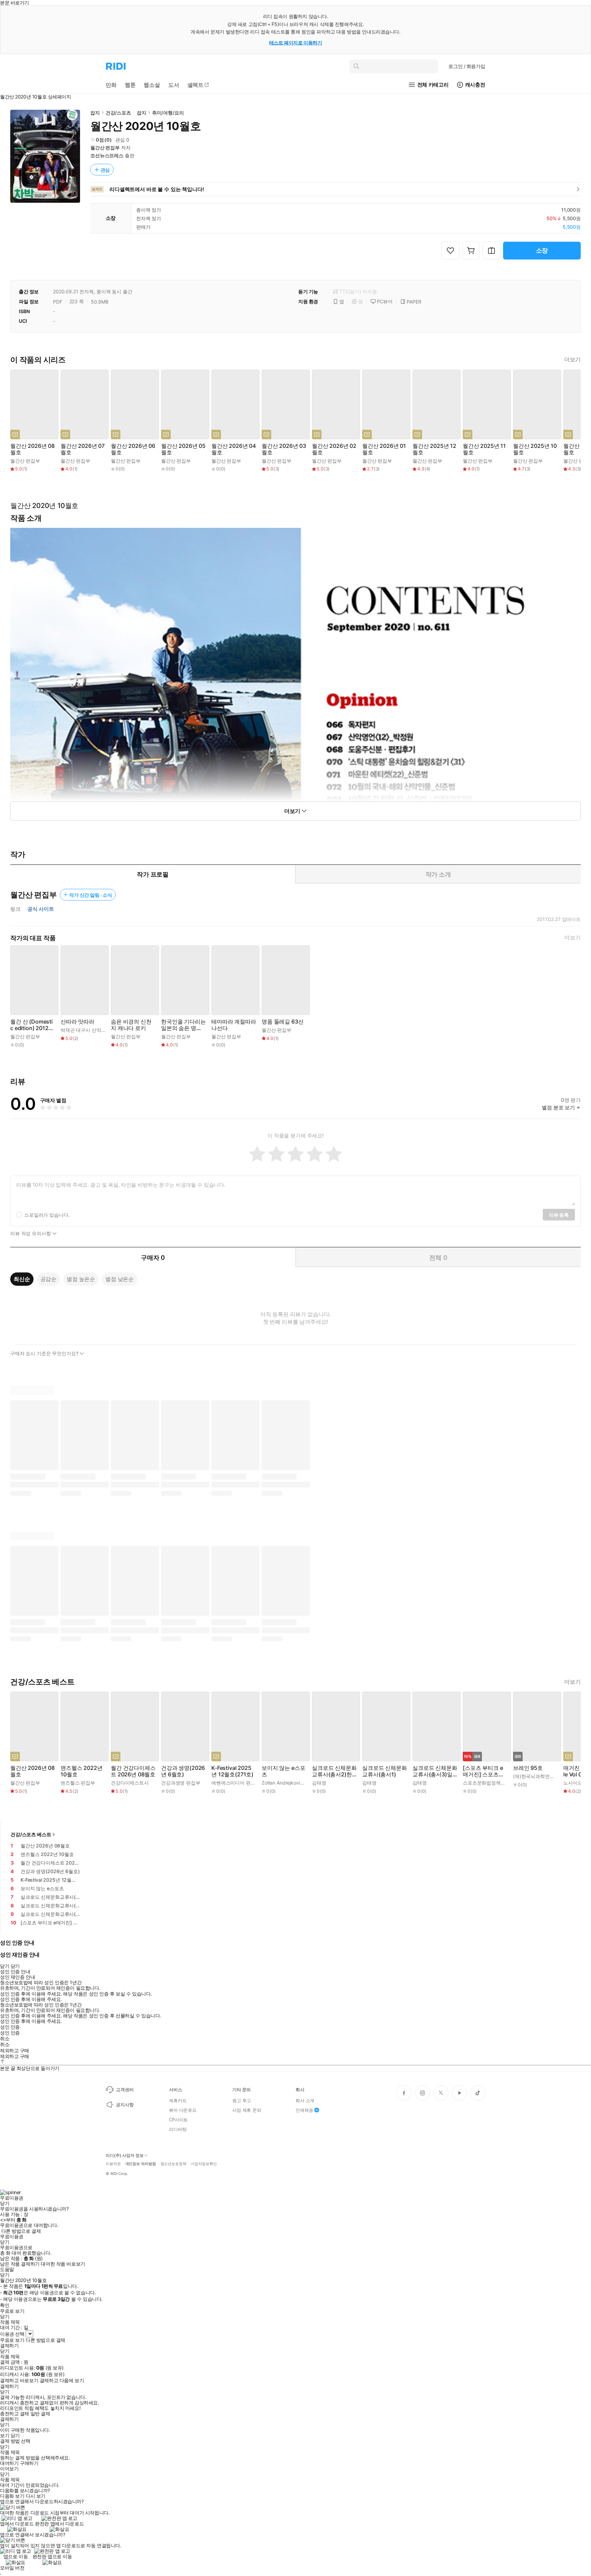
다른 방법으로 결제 (21, 2231)
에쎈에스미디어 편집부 (236, 1783)
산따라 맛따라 (77, 1022)
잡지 (95, 113)
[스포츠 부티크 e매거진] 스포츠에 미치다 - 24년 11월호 (483, 1771)
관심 (105, 170)
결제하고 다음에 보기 (62, 2380)
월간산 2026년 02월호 (334, 449)
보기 (5, 2435)
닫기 (15, 2435)
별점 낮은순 (120, 1279)
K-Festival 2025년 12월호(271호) (232, 1771)
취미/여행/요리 (168, 113)
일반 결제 (40, 2414)
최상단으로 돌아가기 (38, 2068)
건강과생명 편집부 (181, 1783)
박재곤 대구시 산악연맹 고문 (91, 1030)
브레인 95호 (528, 1768)
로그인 (467, 66)
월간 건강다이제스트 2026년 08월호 (133, 1771)
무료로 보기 (12, 2340)
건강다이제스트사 (130, 1783)
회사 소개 (305, 2100)
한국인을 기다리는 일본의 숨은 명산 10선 (183, 1025)
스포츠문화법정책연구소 (489, 1783)
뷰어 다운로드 (183, 2110)
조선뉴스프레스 (107, 155)
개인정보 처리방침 (141, 2164)
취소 (5, 2039)
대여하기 (9, 2463)
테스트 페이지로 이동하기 (296, 43)
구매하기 (29, 2463)
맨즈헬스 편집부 (78, 1783)
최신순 (22, 1279)
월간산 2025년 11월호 (484, 449)
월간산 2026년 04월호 (234, 449)
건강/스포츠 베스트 (31, 1834)
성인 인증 (10, 2027)
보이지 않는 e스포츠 (283, 1771)
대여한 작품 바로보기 (63, 2264)
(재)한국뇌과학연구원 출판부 (544, 1776)
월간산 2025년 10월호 (535, 449)
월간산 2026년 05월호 (183, 449)
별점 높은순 (81, 1279)
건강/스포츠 (118, 113)
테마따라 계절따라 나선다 (234, 1025)
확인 (5, 2305)
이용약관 (113, 2164)
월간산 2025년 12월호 (434, 449)
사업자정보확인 (204, 2164)
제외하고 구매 (15, 2051)
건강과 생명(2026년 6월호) (183, 1771)
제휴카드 (178, 2100)
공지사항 (125, 2105)
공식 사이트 (41, 909)
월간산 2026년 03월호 (284, 449)
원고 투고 (242, 2100)
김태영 (319, 1783)
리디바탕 (178, 2129)
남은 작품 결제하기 (20, 2264)
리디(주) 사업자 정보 (125, 2155)
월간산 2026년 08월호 (32, 449)
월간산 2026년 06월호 (133, 449)
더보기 (573, 359)
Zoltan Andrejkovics (283, 1783)
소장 (542, 250)
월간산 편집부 (105, 148)
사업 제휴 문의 (247, 2110)
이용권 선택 (12, 2334)
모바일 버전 (12, 2568)
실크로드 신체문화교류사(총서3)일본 (435, 1771)
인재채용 (304, 2110)
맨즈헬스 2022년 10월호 (81, 1771)
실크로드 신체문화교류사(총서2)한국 (334, 1771)
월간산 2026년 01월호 (384, 449)
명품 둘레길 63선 (283, 1022)
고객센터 (125, 2090)
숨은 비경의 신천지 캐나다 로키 (131, 1025)
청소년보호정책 (173, 2164)
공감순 (49, 1279)
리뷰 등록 (559, 1215)
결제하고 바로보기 (19, 2380)
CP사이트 (178, 2120)
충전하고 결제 (15, 2414)
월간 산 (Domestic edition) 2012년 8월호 (32, 1025)
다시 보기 (36, 2496)
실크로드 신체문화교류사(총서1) (385, 1771)
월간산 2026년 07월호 (83, 449)
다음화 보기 (12, 2496)
